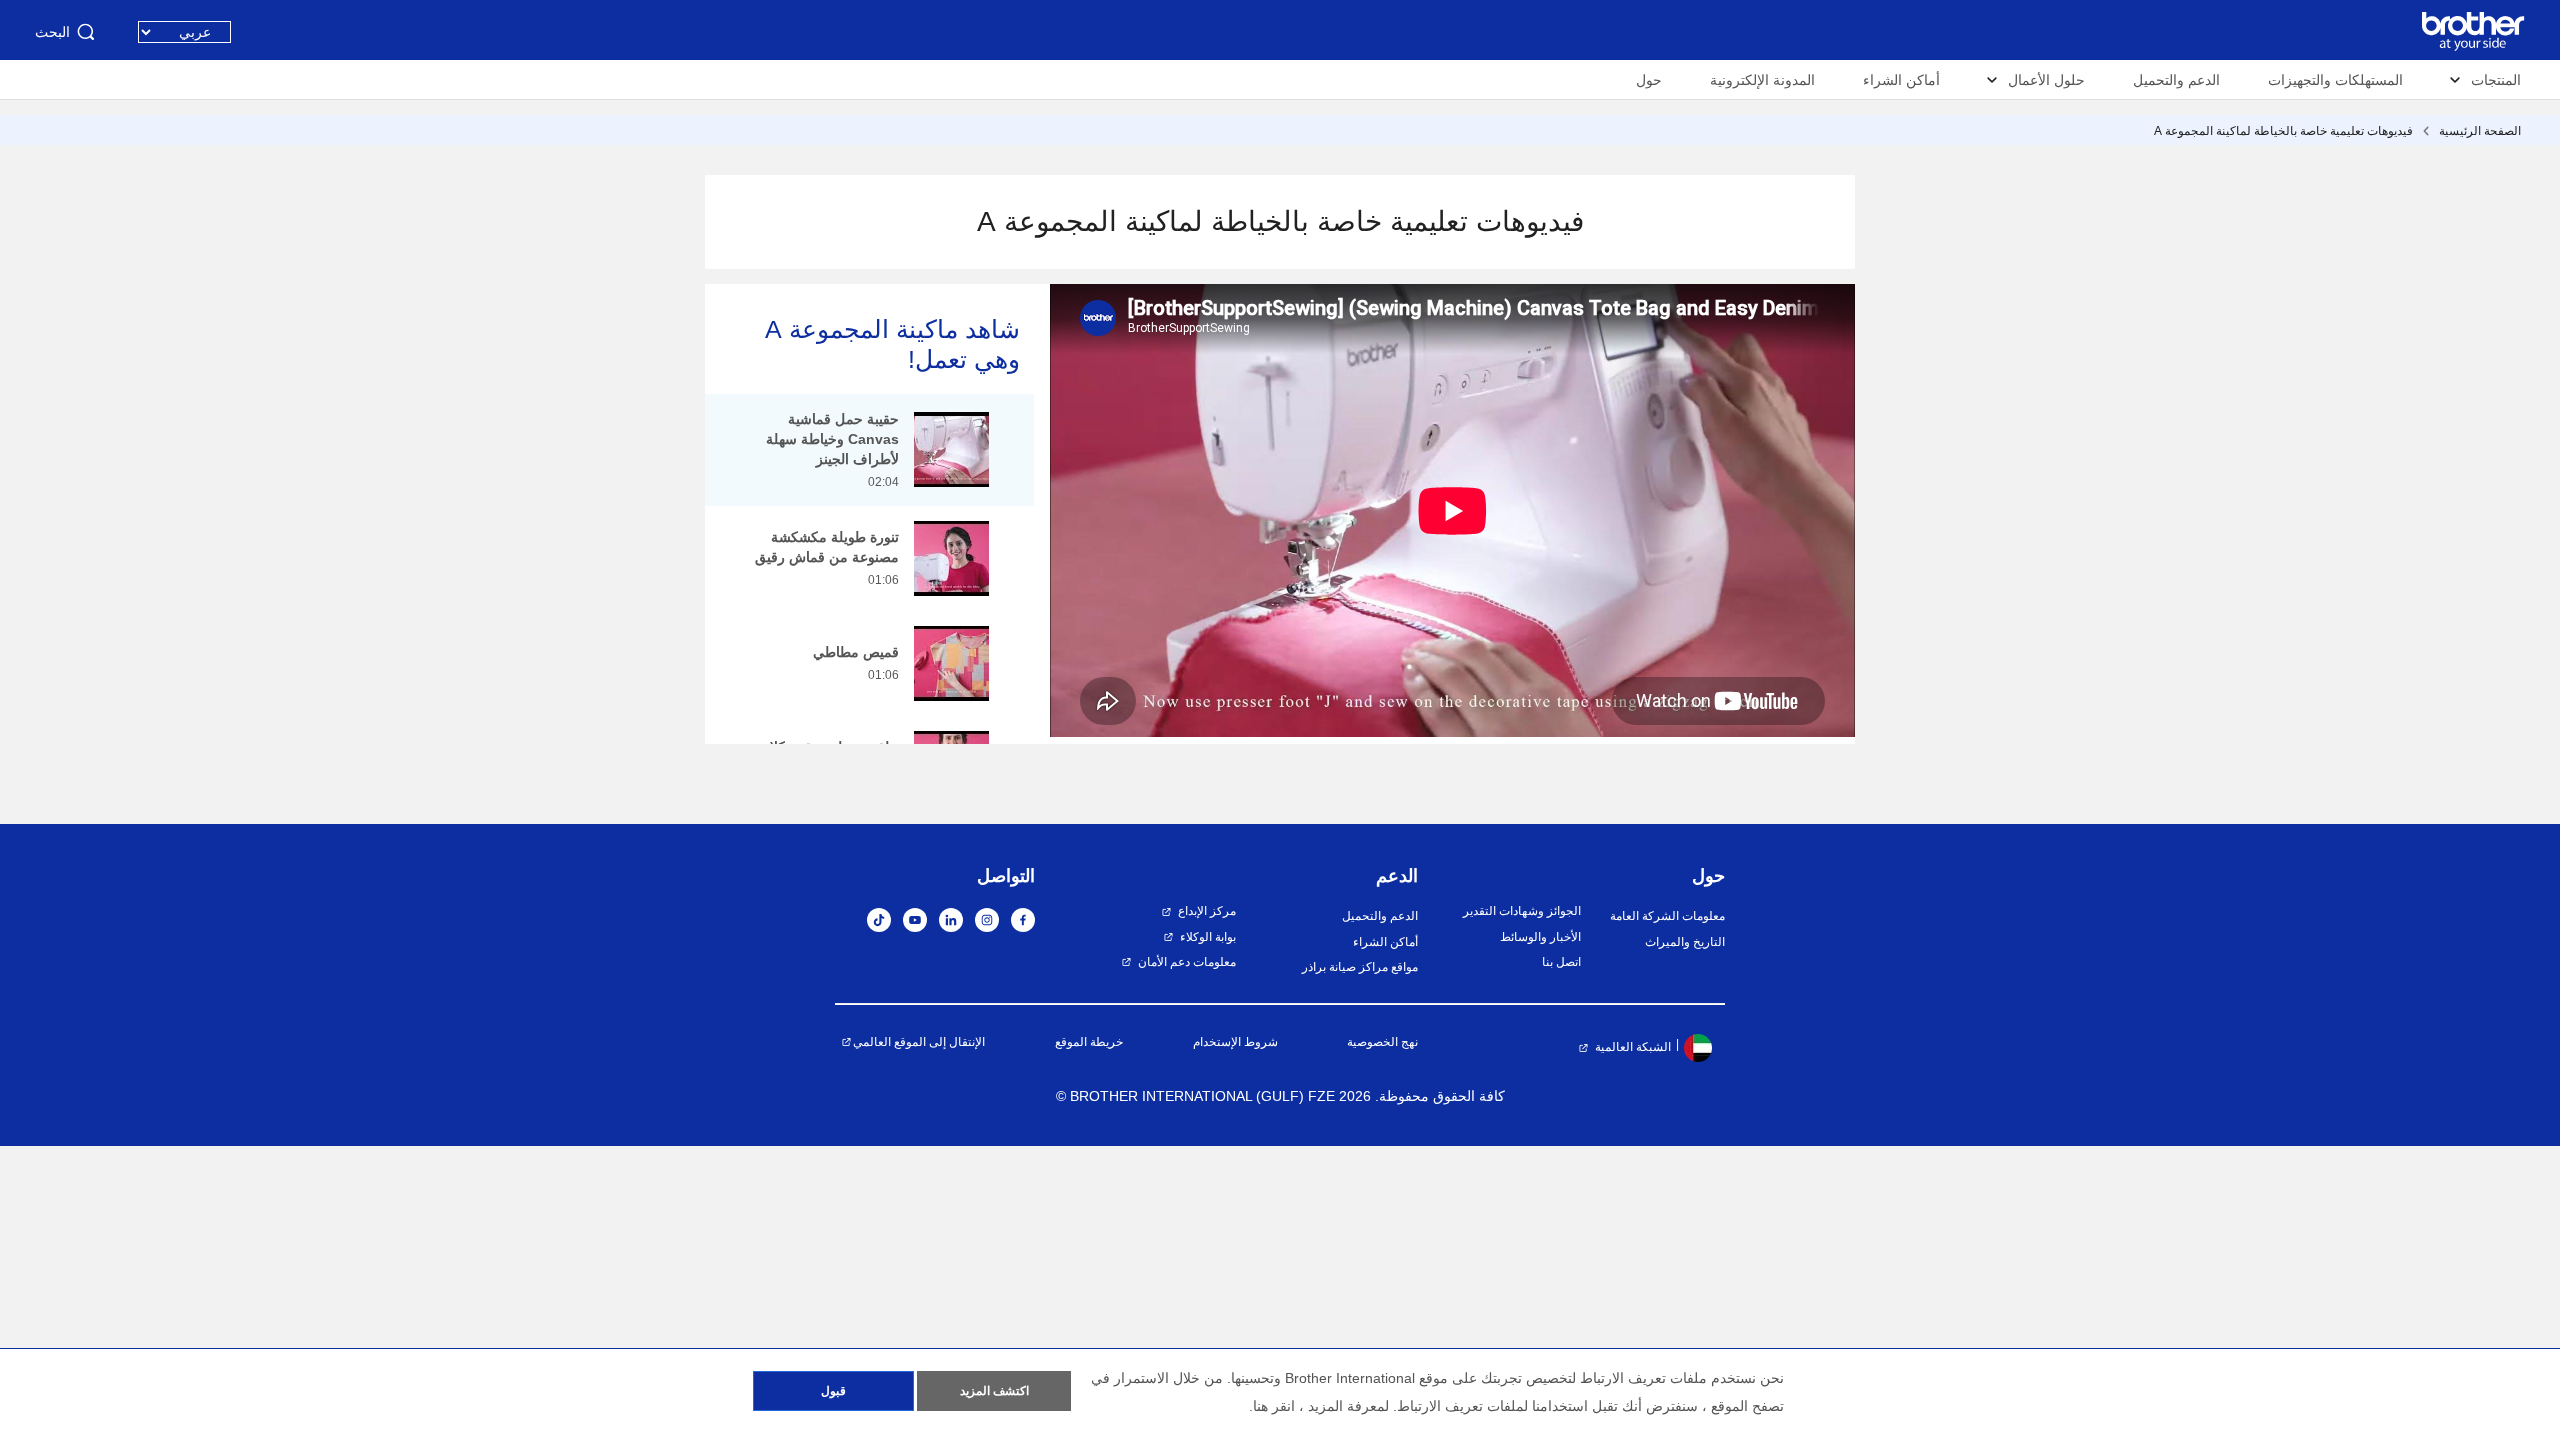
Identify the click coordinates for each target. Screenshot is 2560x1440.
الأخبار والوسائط (1540, 937)
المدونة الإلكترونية (1762, 80)
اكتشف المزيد (994, 1391)
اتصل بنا (1561, 962)
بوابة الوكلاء (1208, 937)
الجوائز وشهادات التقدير (1521, 911)
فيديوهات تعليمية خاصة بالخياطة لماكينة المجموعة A (2283, 131)
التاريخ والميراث (1685, 942)
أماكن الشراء (1901, 80)
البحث (52, 32)
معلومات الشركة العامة (1667, 916)
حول (1649, 80)
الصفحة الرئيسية (2480, 131)
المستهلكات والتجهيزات (2335, 80)
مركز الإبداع (1207, 911)
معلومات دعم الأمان (1187, 962)
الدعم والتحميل (2176, 80)
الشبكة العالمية (1633, 1047)
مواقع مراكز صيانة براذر (1360, 967)
